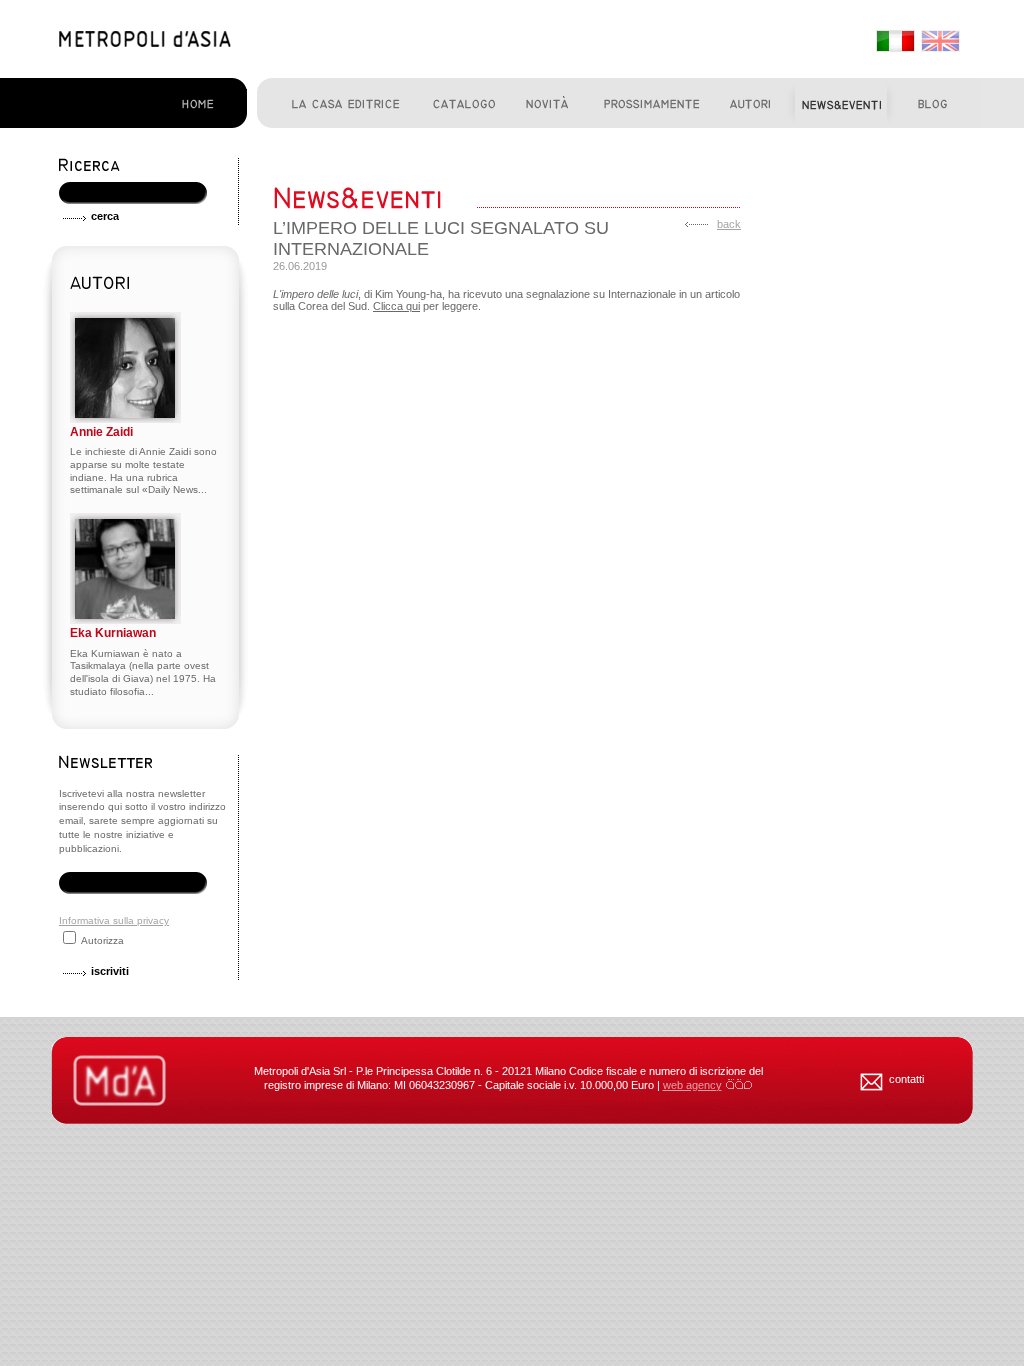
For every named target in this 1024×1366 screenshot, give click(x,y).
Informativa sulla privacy (114, 920)
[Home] (145, 43)
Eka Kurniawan (113, 633)
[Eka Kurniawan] (125, 620)
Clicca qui (396, 306)
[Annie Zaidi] (125, 419)
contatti (906, 1079)
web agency (692, 1085)
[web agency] (739, 1085)
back (729, 224)
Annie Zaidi (101, 432)
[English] (939, 42)
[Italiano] (894, 42)
